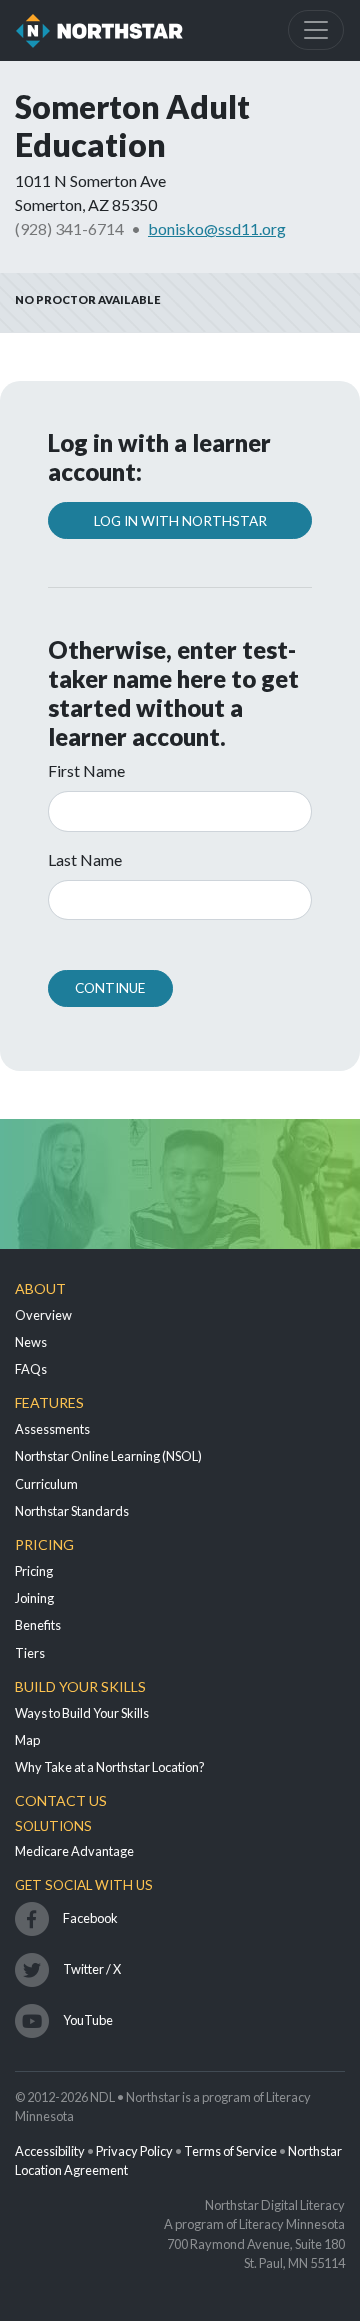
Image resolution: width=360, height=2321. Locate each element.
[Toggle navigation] (316, 30)
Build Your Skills (80, 1686)
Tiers (30, 1653)
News (31, 1342)
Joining (34, 1598)
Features (49, 1402)
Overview (43, 1315)
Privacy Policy (134, 2151)
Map (27, 1740)
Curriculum (46, 1484)
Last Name (85, 859)
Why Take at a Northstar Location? (110, 1767)
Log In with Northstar (180, 521)
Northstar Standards (72, 1511)
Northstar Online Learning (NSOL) (108, 1456)
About (40, 1288)
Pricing (44, 1544)
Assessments (52, 1429)
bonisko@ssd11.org (217, 228)
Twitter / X (92, 1969)
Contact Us (61, 1800)
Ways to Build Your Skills (82, 1713)
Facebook (90, 1918)
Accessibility (50, 2151)
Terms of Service (230, 2151)
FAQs (31, 1369)
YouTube (88, 2020)
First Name (86, 770)
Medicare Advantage (74, 1851)
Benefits (38, 1625)
